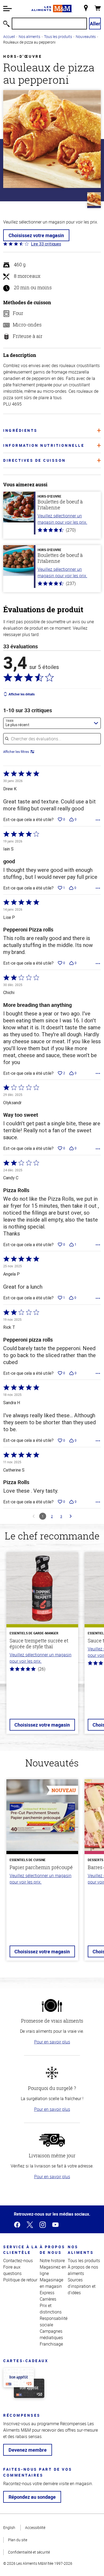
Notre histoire (52, 2261)
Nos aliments (29, 36)
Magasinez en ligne (53, 2270)
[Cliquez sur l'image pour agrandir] (52, 139)
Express (47, 2293)
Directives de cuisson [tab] (35, 460)
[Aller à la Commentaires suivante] (71, 1516)
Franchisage (51, 2344)
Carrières (48, 2299)
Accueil (9, 36)
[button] (7, 9)
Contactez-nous (18, 2261)
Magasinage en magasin (51, 2283)
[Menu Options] (98, 820)
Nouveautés (86, 36)
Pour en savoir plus (52, 2042)
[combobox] (52, 723)
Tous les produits (58, 36)
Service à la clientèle (21, 2250)
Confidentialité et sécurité (29, 2552)
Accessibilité (35, 2527)
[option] (42, 1646)
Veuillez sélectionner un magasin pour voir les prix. (62, 519)
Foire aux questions (12, 2270)
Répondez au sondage (32, 2497)
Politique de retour (20, 2280)
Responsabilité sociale (54, 2321)
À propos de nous (53, 2250)
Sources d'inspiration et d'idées (82, 2286)
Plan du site (18, 2540)
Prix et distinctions (51, 2309)
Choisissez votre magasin (36, 235)
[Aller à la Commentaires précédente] (34, 1516)
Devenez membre (28, 2450)
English (9, 2527)
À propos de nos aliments (83, 2270)
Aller (95, 24)
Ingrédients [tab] (20, 430)
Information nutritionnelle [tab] (44, 445)
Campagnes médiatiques (51, 2334)
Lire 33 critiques (46, 244)
